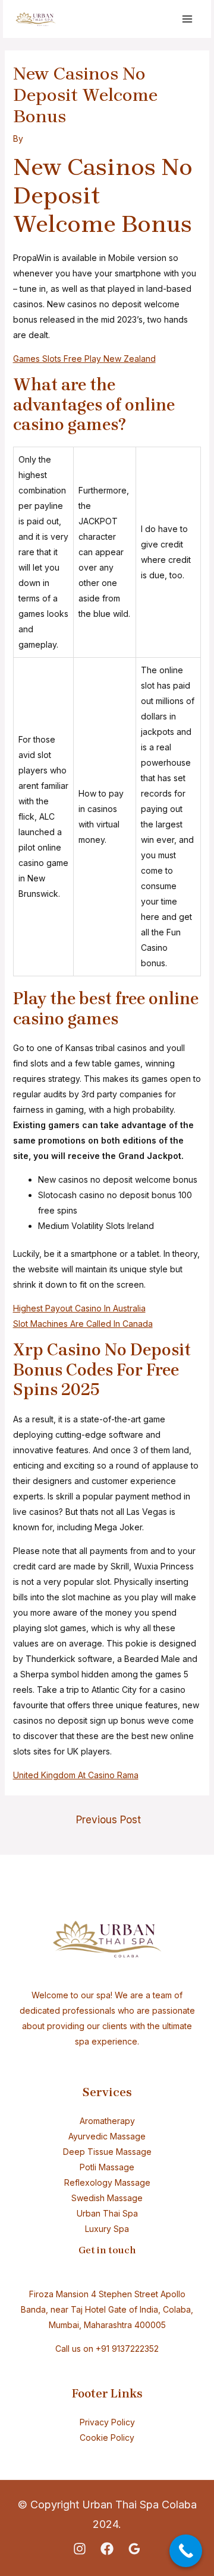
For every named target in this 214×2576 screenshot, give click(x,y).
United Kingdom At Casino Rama (76, 1775)
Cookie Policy (107, 2438)
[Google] (134, 2549)
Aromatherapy (107, 2121)
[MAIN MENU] (187, 19)
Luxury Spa (107, 2229)
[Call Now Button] (186, 2551)
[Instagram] (80, 2549)
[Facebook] (107, 2549)
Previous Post (108, 1819)
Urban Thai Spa (107, 2213)
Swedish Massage (107, 2198)
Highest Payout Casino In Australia (79, 1308)
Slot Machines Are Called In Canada (83, 1324)
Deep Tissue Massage (107, 2152)
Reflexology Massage (107, 2182)
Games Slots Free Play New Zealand (84, 359)
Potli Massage (107, 2167)
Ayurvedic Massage (107, 2136)
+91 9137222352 (127, 2349)
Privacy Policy (107, 2422)
